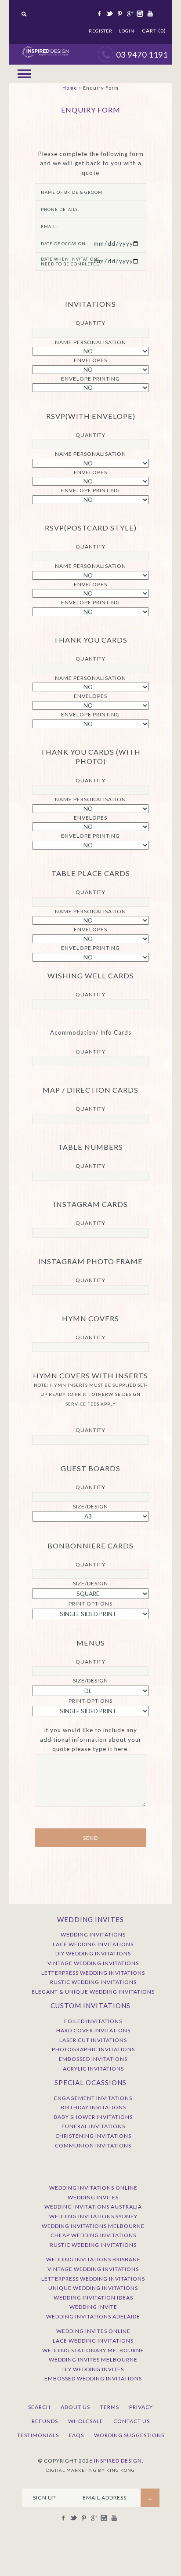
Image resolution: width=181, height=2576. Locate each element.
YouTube (149, 14)
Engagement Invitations (93, 2098)
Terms (110, 2407)
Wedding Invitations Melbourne (93, 2226)
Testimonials (38, 2435)
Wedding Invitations (93, 1935)
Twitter (109, 14)
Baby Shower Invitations (93, 2117)
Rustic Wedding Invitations (93, 1982)
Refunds (45, 2421)
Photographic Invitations (93, 2049)
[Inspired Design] (45, 48)
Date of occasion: (64, 244)
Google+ (129, 14)
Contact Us (132, 2421)
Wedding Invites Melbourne (93, 2360)
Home (70, 88)
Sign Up (44, 2498)
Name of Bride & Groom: (72, 192)
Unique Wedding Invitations (93, 2288)
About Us (75, 2407)
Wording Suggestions (129, 2435)
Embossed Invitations (93, 2059)
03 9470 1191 (142, 54)
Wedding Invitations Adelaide (93, 2316)
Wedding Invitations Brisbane (93, 2259)
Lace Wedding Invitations (93, 1944)
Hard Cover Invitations (93, 2030)
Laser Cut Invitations (93, 2040)
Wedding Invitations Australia (93, 2207)
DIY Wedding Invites (93, 2369)
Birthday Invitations (93, 2107)
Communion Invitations (93, 2145)
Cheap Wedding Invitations (93, 2235)
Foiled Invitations (93, 2021)
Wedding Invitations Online (93, 2188)
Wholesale (86, 2421)
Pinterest (119, 14)
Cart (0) (154, 31)
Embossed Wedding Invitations (93, 2378)
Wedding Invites (93, 2197)
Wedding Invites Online (93, 2331)
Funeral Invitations (93, 2126)
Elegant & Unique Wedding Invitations (93, 1992)
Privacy (141, 2407)
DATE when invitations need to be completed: (71, 262)
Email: (49, 227)
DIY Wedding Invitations (93, 1953)
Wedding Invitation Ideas (93, 2298)
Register (101, 31)
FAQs (76, 2435)
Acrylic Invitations (93, 2069)
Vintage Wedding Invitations (93, 1963)
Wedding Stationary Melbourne (93, 2350)
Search (39, 2407)
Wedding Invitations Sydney (93, 2216)
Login (127, 31)
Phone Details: (60, 209)
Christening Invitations (93, 2136)
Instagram (139, 14)
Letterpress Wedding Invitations (93, 1973)
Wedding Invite (93, 2307)
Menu (24, 74)
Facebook (99, 14)
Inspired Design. (119, 2461)
